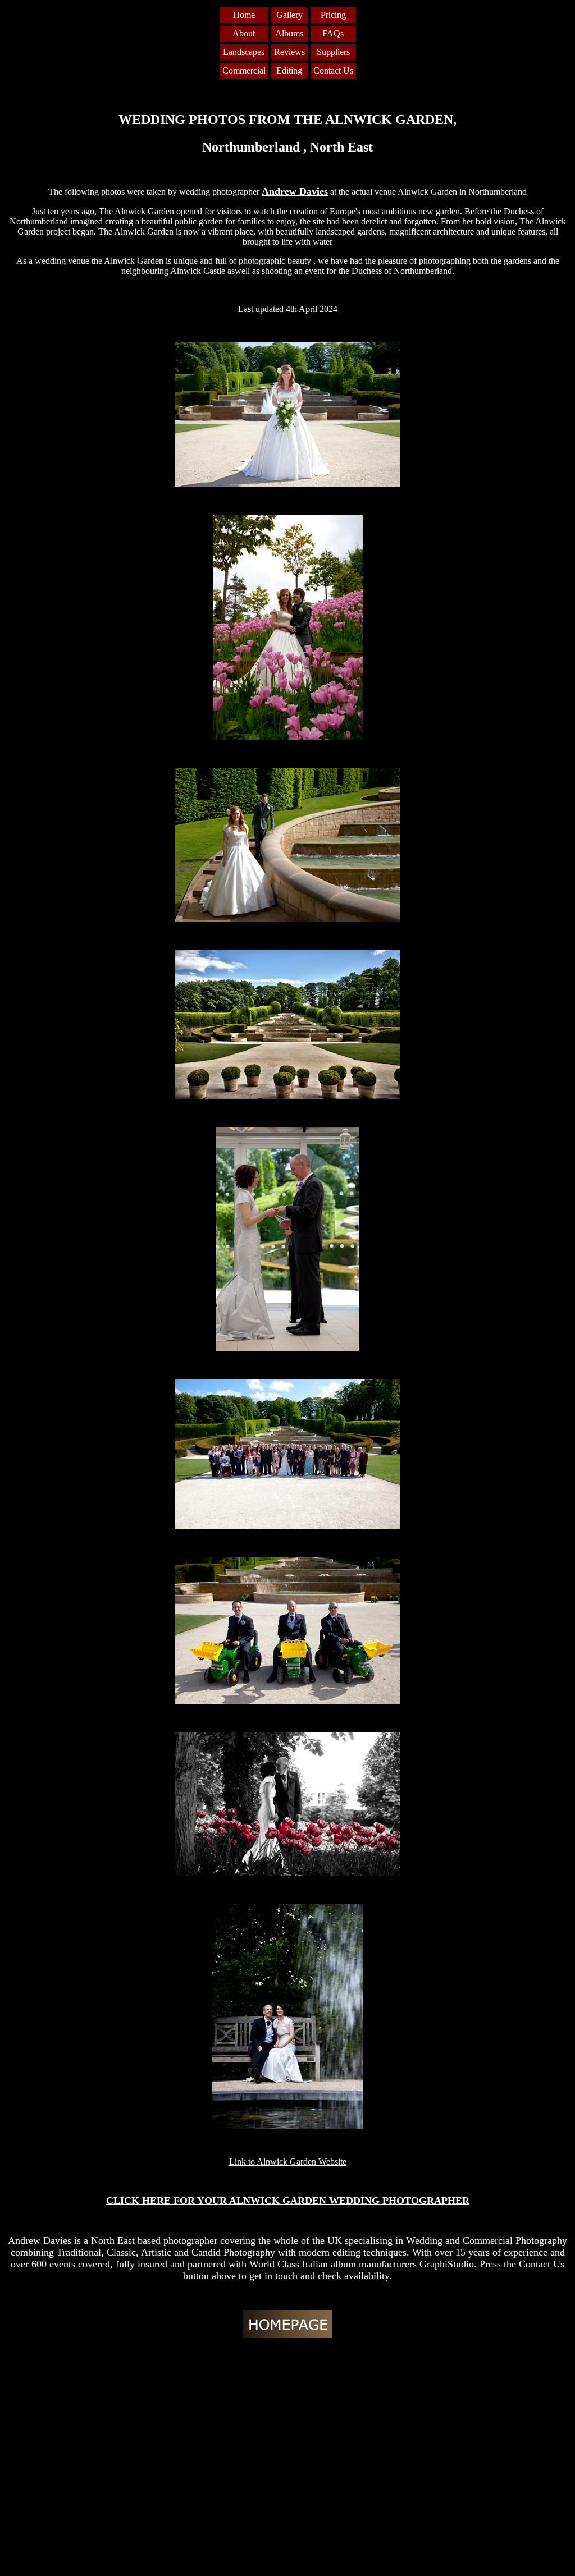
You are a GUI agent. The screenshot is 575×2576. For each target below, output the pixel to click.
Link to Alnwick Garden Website (288, 2162)
